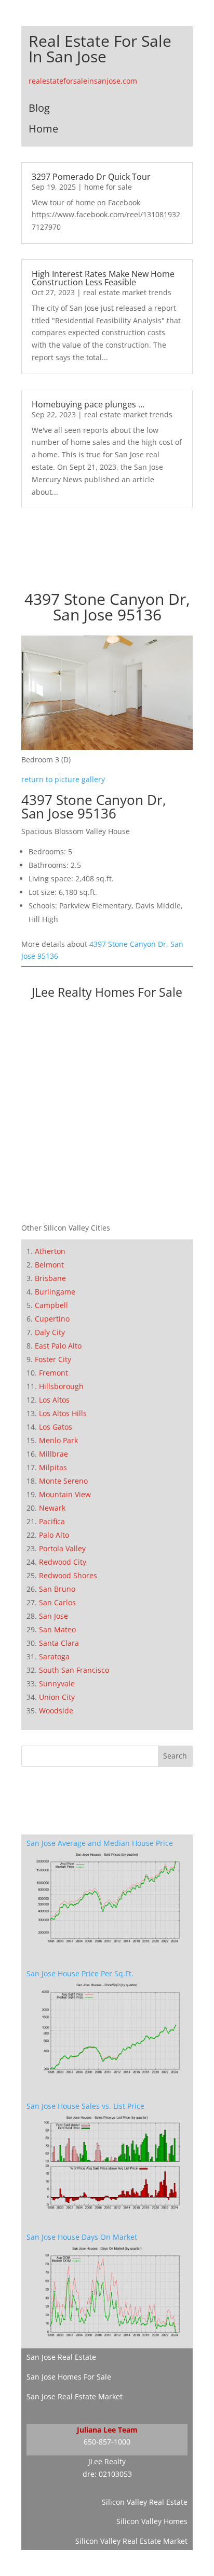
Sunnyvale (57, 1683)
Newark (52, 1508)
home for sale (108, 187)
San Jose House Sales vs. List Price (85, 2106)
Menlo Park (58, 1440)
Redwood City (63, 1562)
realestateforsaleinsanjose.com (83, 81)
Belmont (49, 1265)
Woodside (56, 1710)
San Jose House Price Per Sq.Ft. (80, 1973)
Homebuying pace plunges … (88, 404)
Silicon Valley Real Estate (145, 2502)
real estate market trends (127, 292)
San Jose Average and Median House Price (100, 1843)
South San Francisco (74, 1670)
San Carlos (57, 1602)
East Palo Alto (58, 1346)
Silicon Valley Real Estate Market (131, 2541)
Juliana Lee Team (107, 2430)
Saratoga (54, 1656)
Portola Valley (62, 1548)
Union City (57, 1697)
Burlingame (55, 1292)
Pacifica (52, 1521)
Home (43, 129)
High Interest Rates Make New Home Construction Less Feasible (103, 278)
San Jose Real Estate (61, 2357)
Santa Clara (59, 1643)
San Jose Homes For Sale (69, 2377)
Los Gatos (56, 1427)
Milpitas (53, 1467)
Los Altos (54, 1400)
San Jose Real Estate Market (75, 2396)
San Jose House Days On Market (82, 2237)
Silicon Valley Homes (152, 2521)
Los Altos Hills (63, 1413)
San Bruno (57, 1589)
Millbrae (53, 1454)
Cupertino (52, 1319)
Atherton (50, 1251)
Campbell (51, 1305)
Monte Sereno (63, 1481)
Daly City (50, 1332)
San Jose (53, 1616)
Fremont (53, 1373)
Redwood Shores (68, 1575)
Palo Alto (54, 1535)
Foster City (53, 1359)
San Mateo (57, 1629)
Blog (39, 108)
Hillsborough (61, 1386)
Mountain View (65, 1494)
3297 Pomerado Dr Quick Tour (91, 177)
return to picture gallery (63, 779)
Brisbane (50, 1278)
